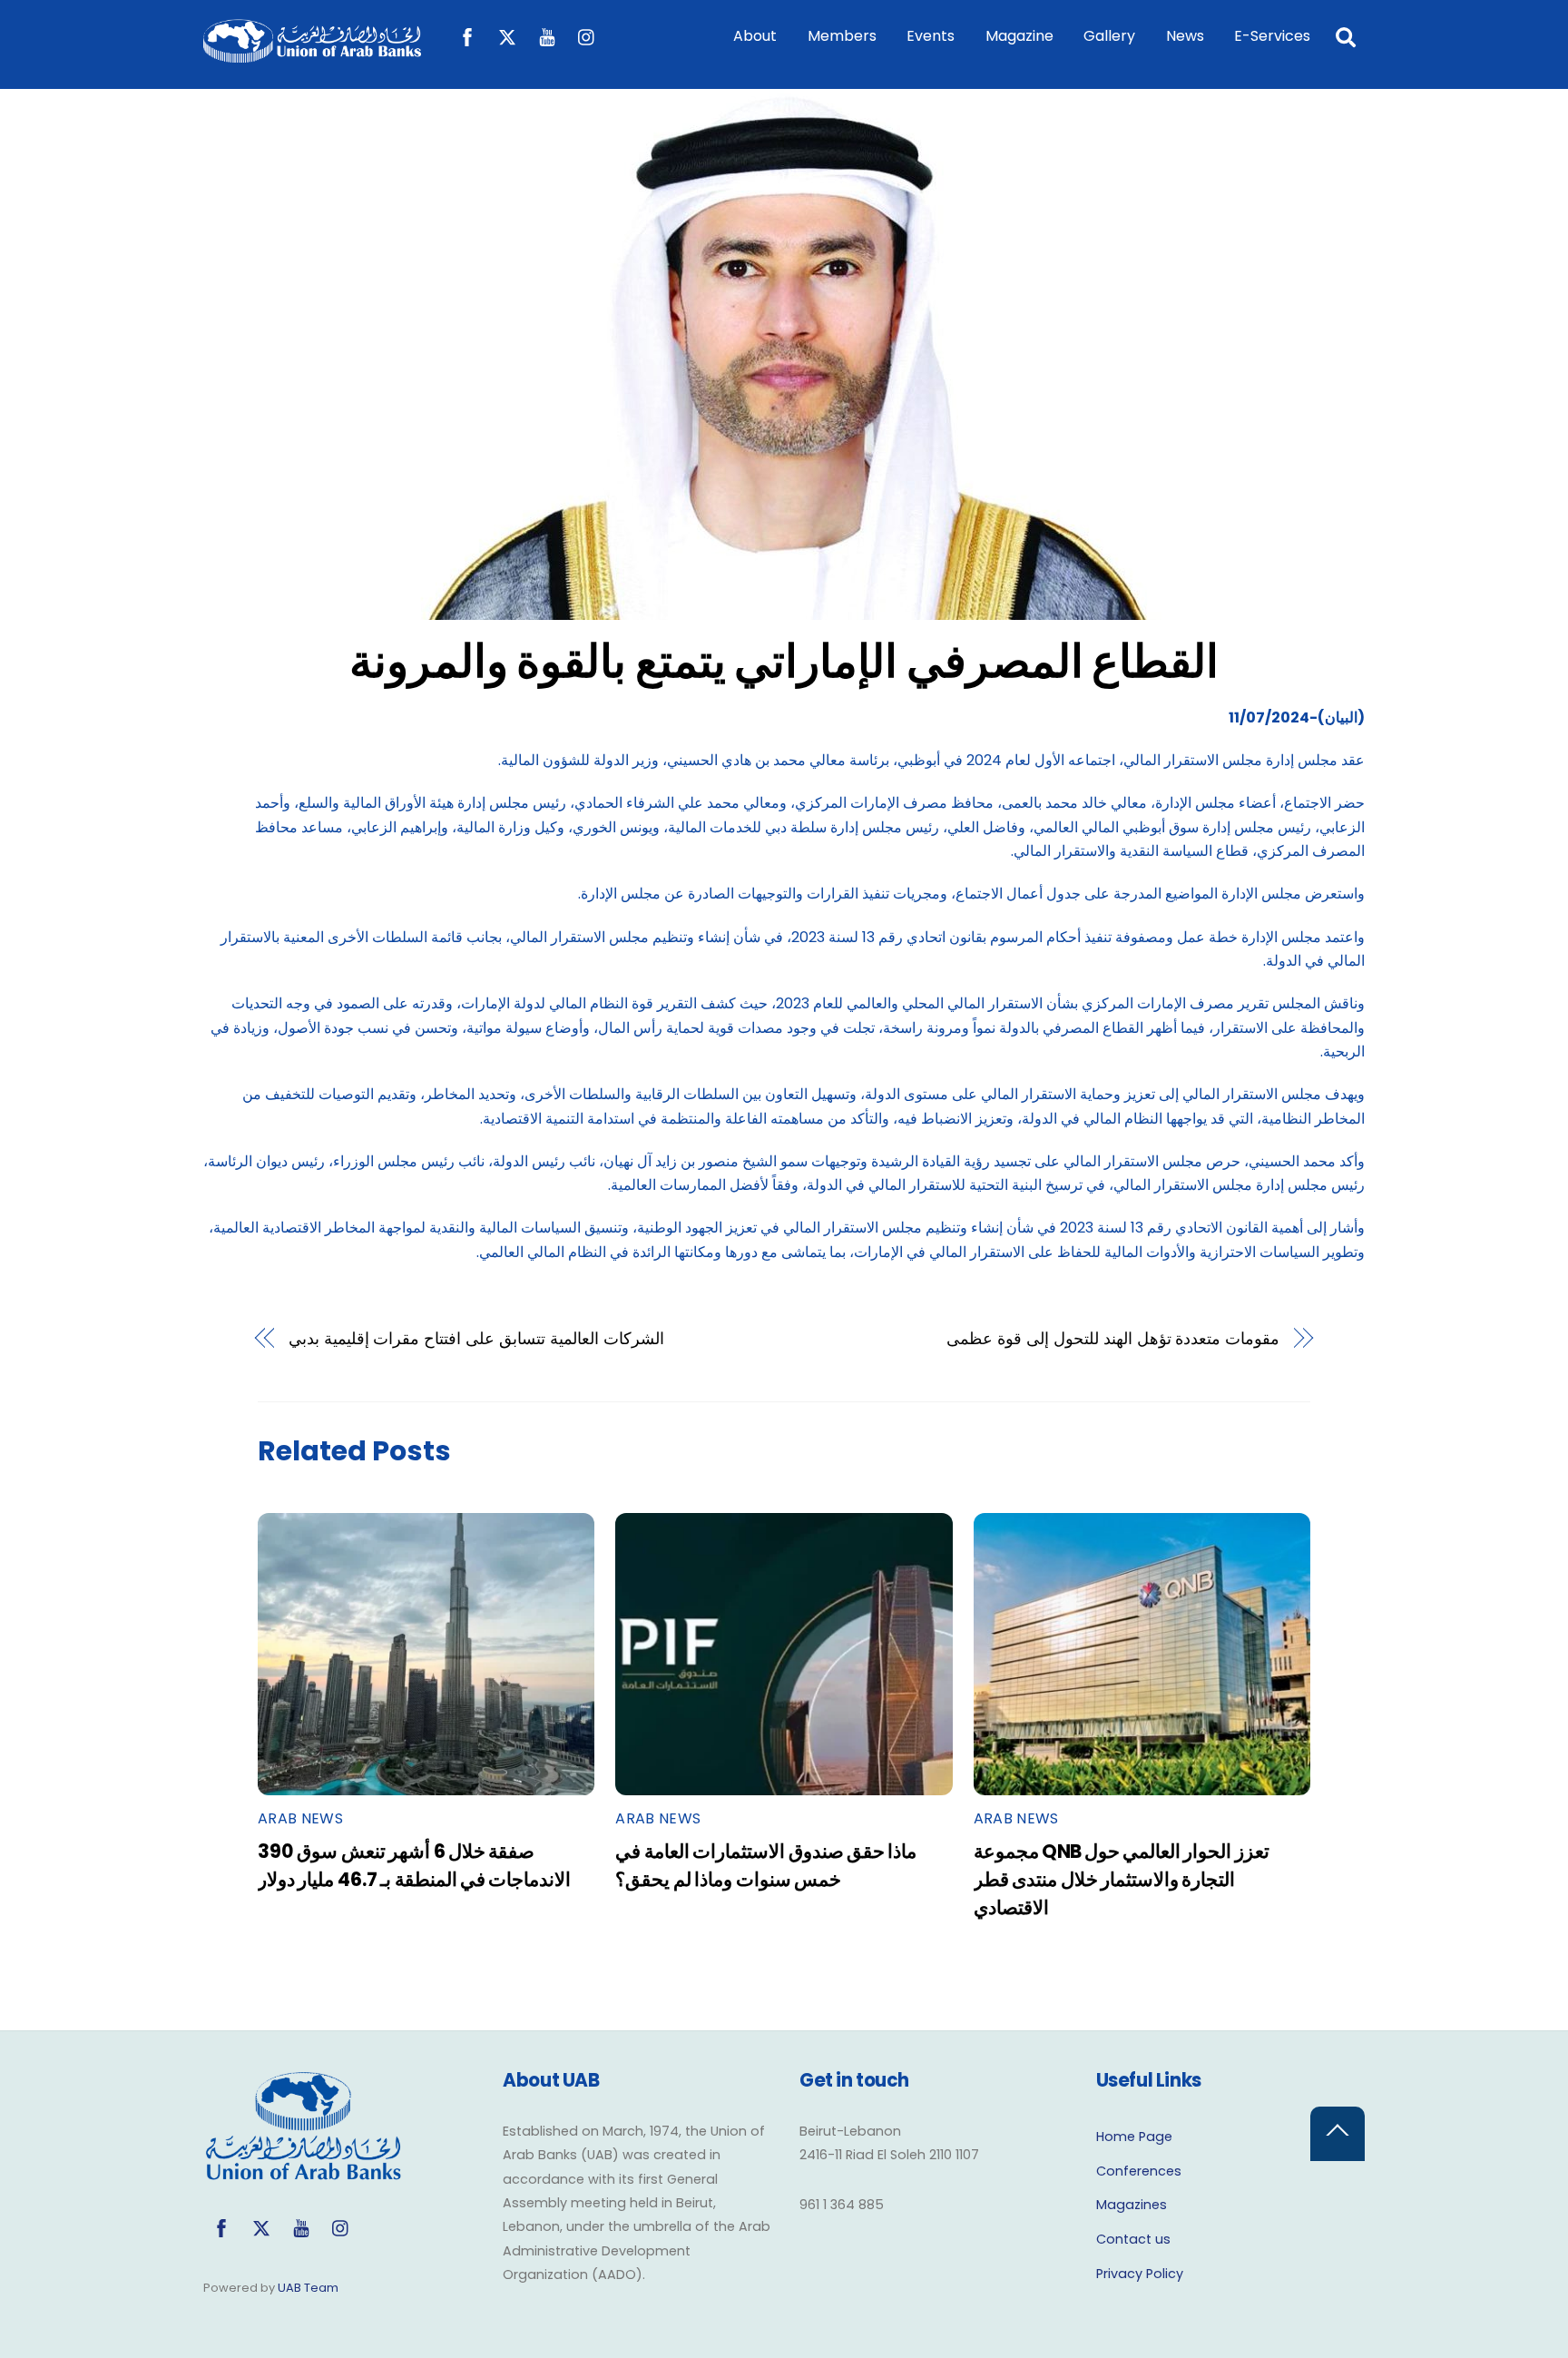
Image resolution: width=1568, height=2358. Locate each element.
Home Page (1134, 2137)
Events (931, 36)
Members (842, 36)
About (755, 36)
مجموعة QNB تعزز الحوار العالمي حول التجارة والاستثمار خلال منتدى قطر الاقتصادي (1122, 1879)
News (1185, 36)
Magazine (1019, 36)
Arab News (300, 1818)
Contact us (1133, 2239)
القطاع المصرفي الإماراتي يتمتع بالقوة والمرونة (784, 661)
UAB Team (308, 2288)
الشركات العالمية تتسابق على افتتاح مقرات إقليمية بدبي (476, 1338)
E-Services (1272, 36)
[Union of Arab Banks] (312, 54)
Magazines (1132, 2205)
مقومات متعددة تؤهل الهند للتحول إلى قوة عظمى (1113, 1338)
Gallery (1109, 36)
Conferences (1139, 2171)
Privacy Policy (1140, 2274)
